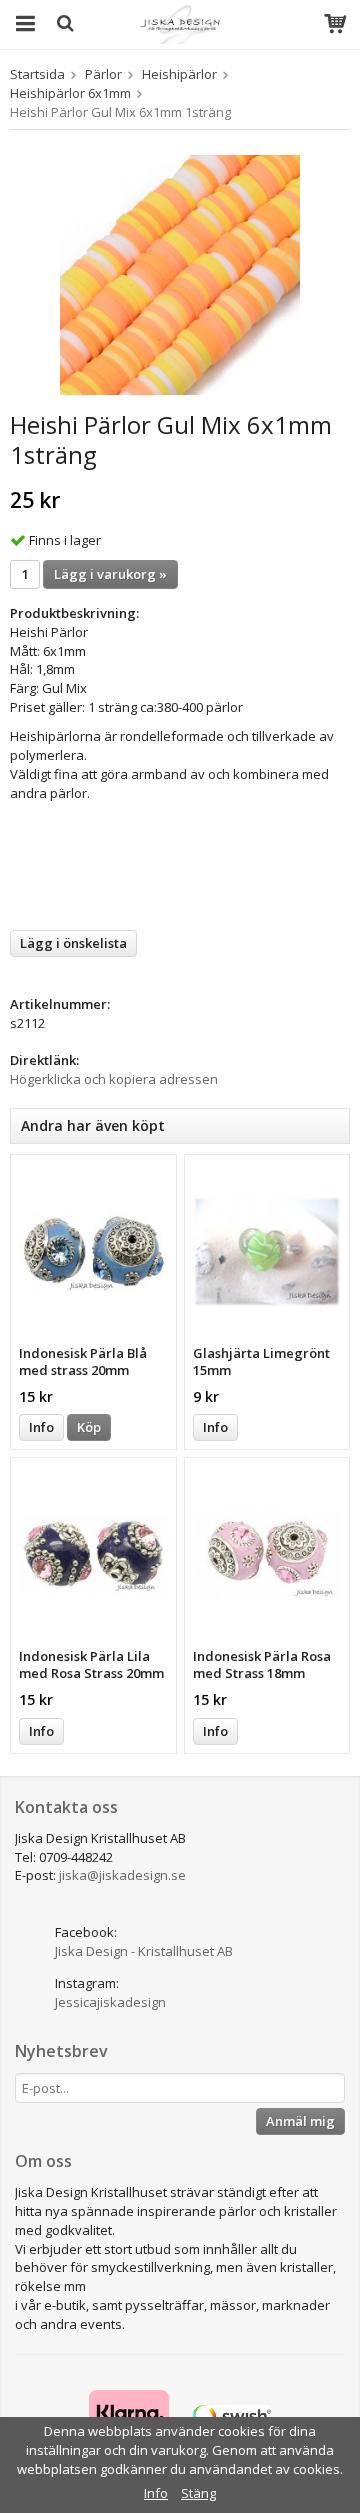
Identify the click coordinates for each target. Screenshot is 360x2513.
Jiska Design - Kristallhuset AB (144, 1951)
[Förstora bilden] (180, 273)
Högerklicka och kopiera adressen (114, 1079)
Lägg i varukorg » (110, 574)
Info (41, 1427)
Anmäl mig (300, 2121)
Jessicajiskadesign (110, 2002)
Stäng (198, 2493)
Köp (89, 1427)
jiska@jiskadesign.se (122, 1875)
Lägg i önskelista (73, 943)
